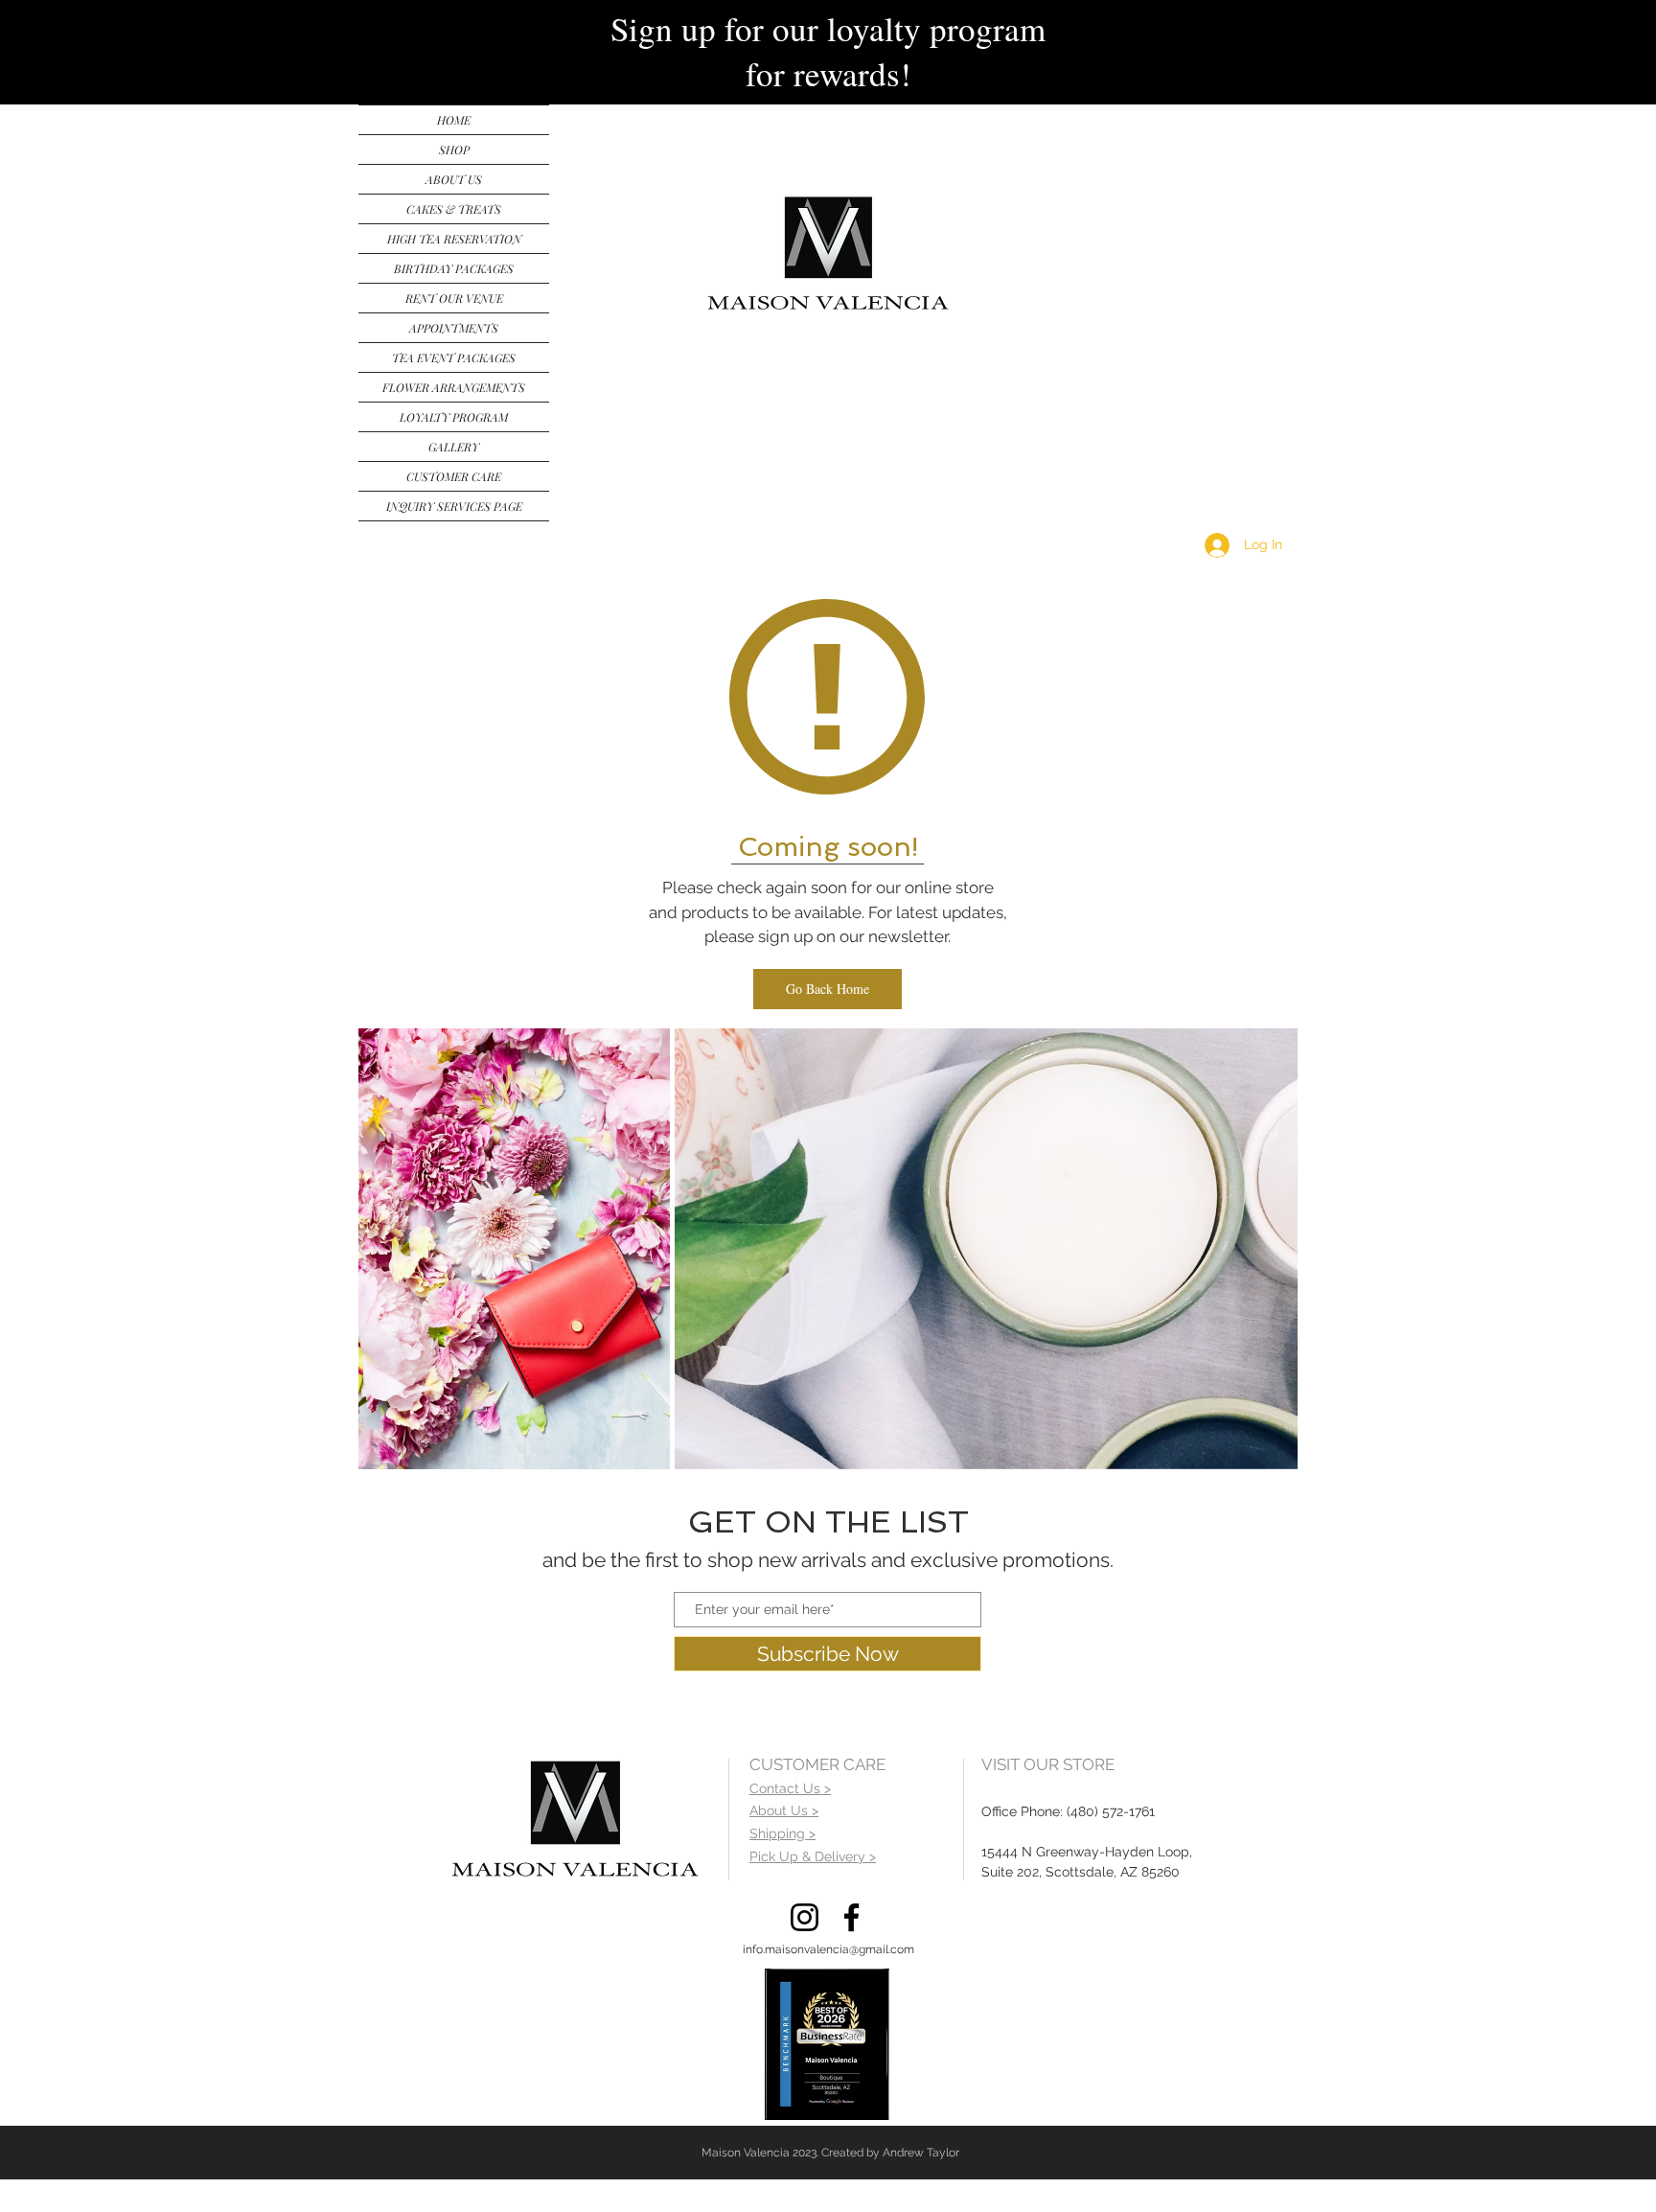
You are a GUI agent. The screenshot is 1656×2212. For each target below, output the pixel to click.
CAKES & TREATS (454, 209)
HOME (454, 120)
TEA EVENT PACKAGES (454, 357)
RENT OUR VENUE (454, 298)
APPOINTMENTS (454, 328)
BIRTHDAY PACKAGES (454, 268)
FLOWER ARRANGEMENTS (454, 387)
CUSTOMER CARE (454, 476)
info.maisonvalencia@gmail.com (828, 1949)
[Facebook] (851, 1917)
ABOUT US (454, 179)
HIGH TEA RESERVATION (454, 239)
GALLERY (454, 447)
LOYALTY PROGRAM (454, 417)
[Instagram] (805, 1917)
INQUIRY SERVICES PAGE (454, 506)
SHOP (454, 150)
